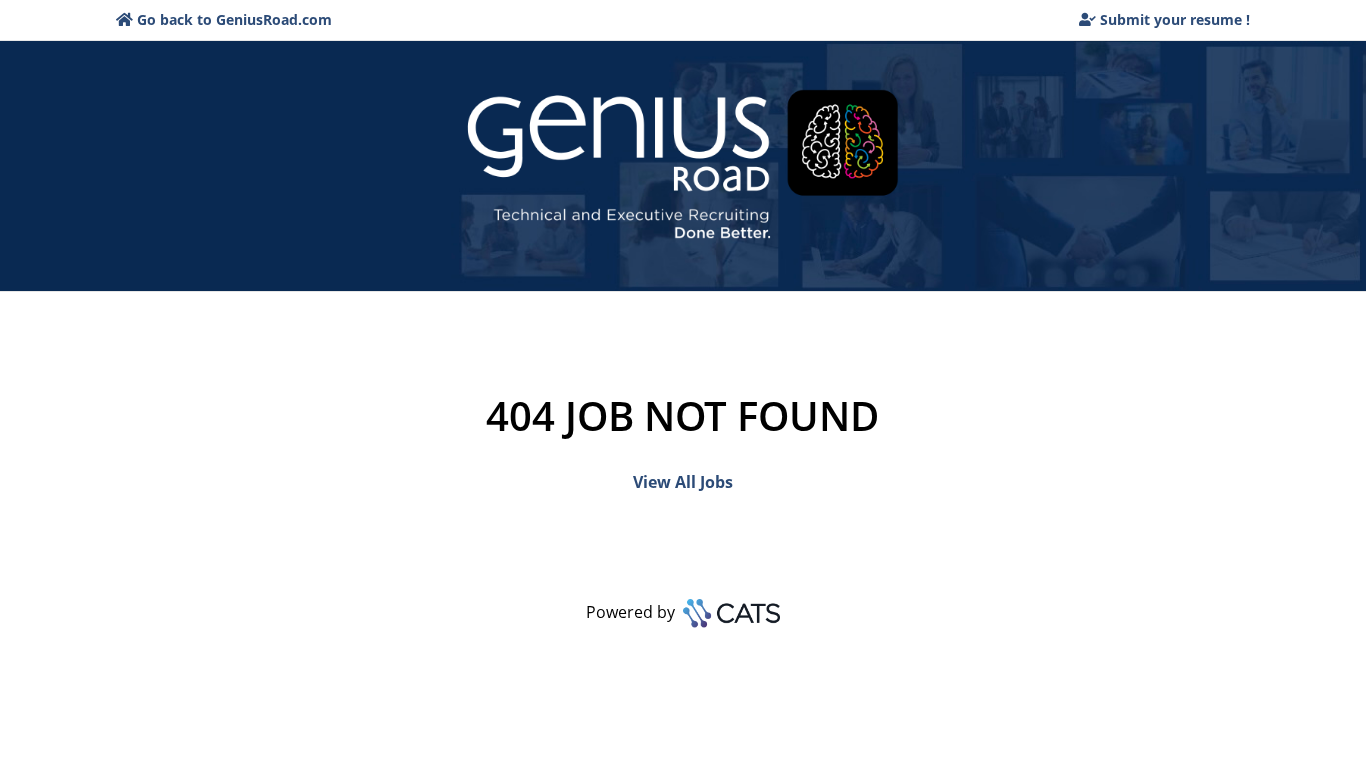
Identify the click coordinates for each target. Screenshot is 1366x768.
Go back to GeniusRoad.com (234, 19)
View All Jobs (683, 482)
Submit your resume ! (1175, 19)
